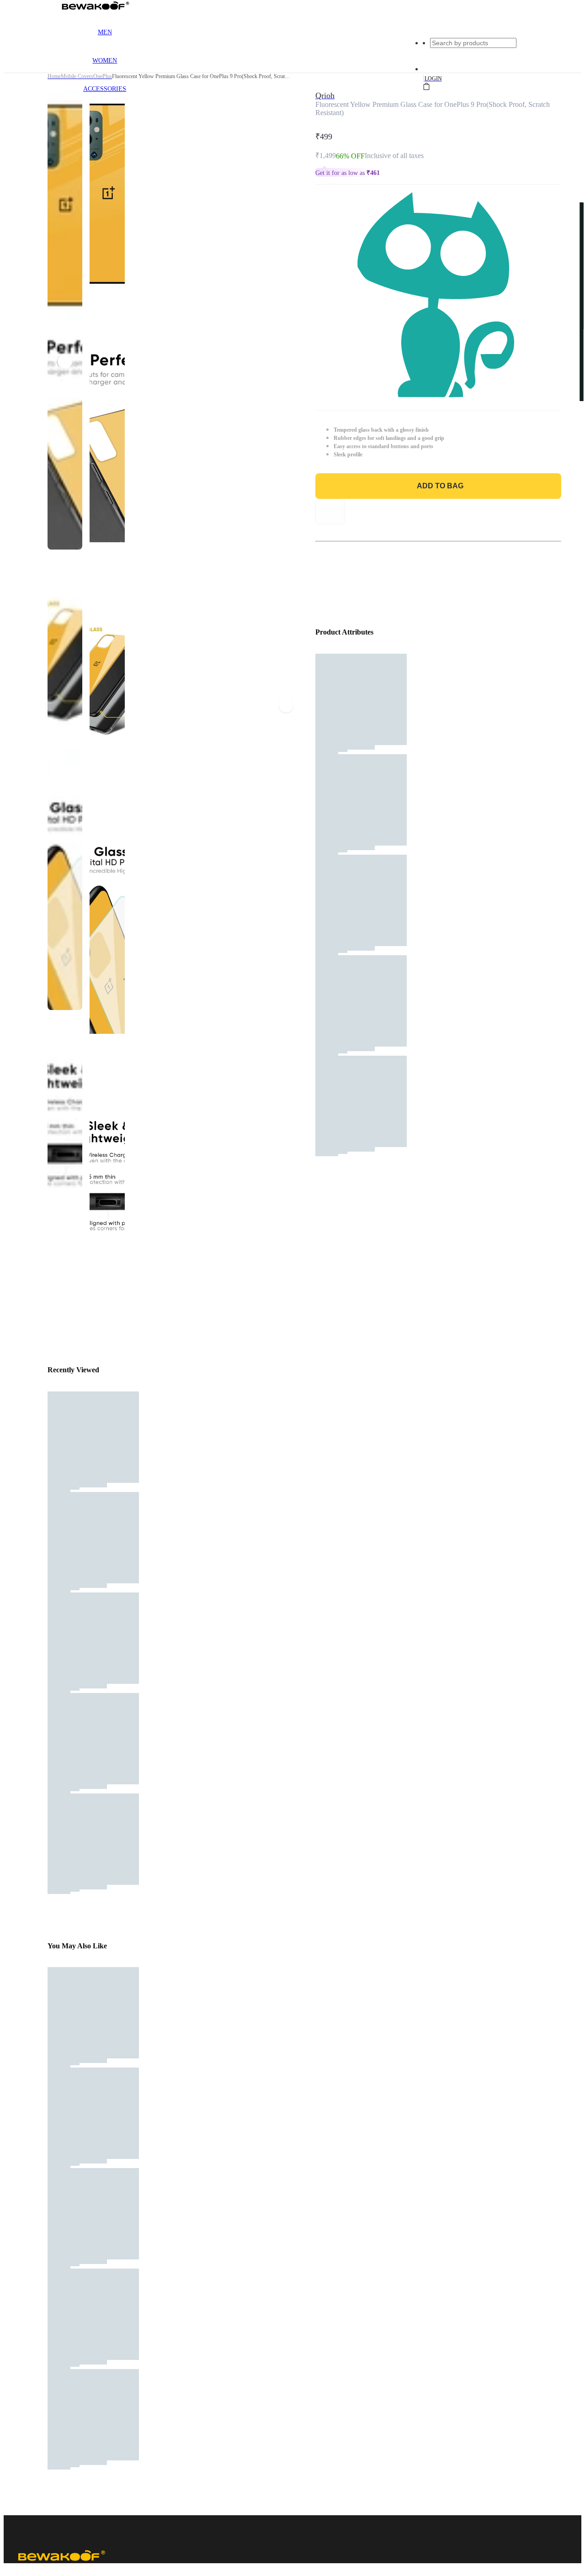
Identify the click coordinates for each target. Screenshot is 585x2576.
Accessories (105, 89)
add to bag (440, 486)
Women (105, 61)
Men (105, 32)
